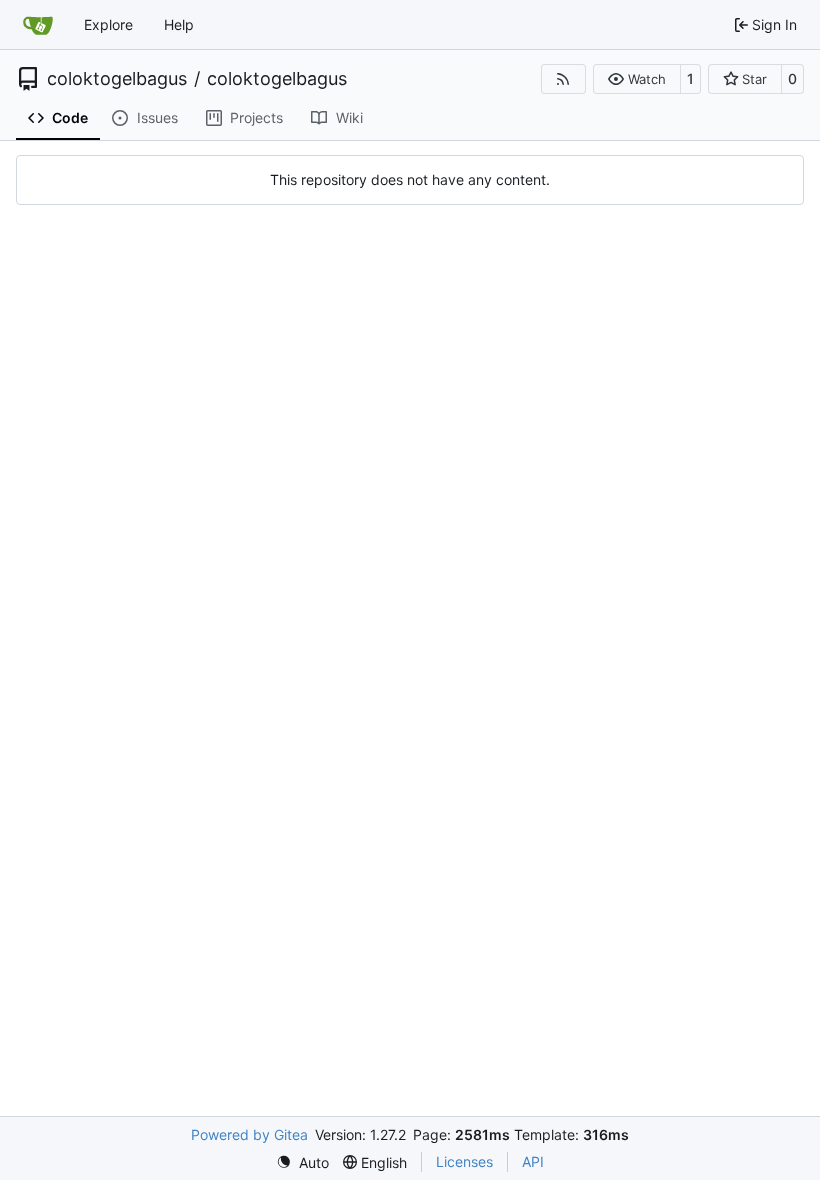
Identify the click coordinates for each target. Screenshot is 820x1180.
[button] (636, 79)
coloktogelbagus (117, 79)
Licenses (464, 1161)
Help (179, 24)
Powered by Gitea (249, 1134)
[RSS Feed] (564, 79)
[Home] (38, 25)
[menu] (302, 1162)
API (533, 1161)
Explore (108, 24)
